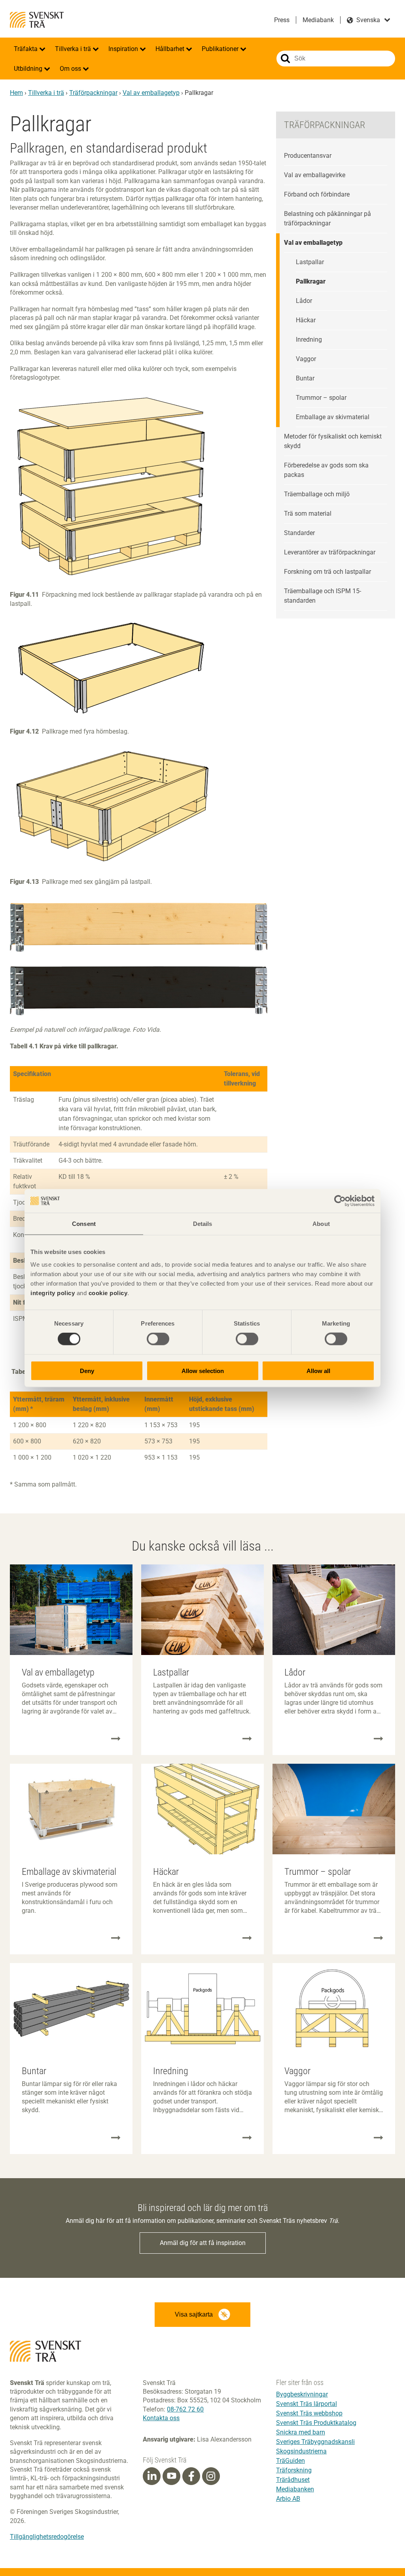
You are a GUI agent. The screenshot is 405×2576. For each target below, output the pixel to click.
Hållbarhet (171, 49)
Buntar (305, 378)
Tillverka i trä (74, 49)
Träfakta (26, 49)
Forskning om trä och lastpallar (327, 572)
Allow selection (203, 1370)
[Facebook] (191, 2476)
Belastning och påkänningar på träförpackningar (327, 218)
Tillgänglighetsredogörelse (47, 2537)
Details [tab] (203, 1224)
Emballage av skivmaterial (333, 417)
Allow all (318, 1370)
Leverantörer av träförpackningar (330, 552)
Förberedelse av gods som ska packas (326, 470)
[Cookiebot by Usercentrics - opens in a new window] (340, 1201)
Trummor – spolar (321, 398)
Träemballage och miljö (317, 494)
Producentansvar (308, 156)
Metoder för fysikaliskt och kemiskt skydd (333, 441)
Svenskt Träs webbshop (309, 2413)
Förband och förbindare (317, 194)
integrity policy (53, 1293)
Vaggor (306, 359)
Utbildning (29, 69)
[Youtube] (171, 2476)
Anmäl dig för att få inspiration (203, 2243)
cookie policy (108, 1293)
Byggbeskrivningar (302, 2394)
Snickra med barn (301, 2432)
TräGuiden (291, 2461)
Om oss (71, 69)
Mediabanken (295, 2489)
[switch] (158, 1339)
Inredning (309, 339)
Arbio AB (288, 2499)
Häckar (306, 320)
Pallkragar (311, 281)
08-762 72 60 (185, 2409)
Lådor (304, 301)
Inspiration (124, 49)
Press (282, 20)
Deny (87, 1370)
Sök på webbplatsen (285, 59)
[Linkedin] (152, 2476)
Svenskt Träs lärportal (307, 2404)
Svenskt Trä (37, 20)
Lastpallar (310, 262)
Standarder (299, 533)
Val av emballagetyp (151, 93)
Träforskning (294, 2470)
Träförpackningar (93, 93)
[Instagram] (211, 2476)
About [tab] (321, 1224)
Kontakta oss (161, 2418)
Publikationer (221, 49)
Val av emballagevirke (315, 175)
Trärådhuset (293, 2480)
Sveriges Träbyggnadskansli (315, 2442)
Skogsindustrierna (301, 2451)
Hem (16, 93)
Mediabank (318, 20)
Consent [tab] (84, 1224)
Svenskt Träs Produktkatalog (316, 2423)
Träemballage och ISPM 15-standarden (323, 596)
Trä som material (308, 513)
